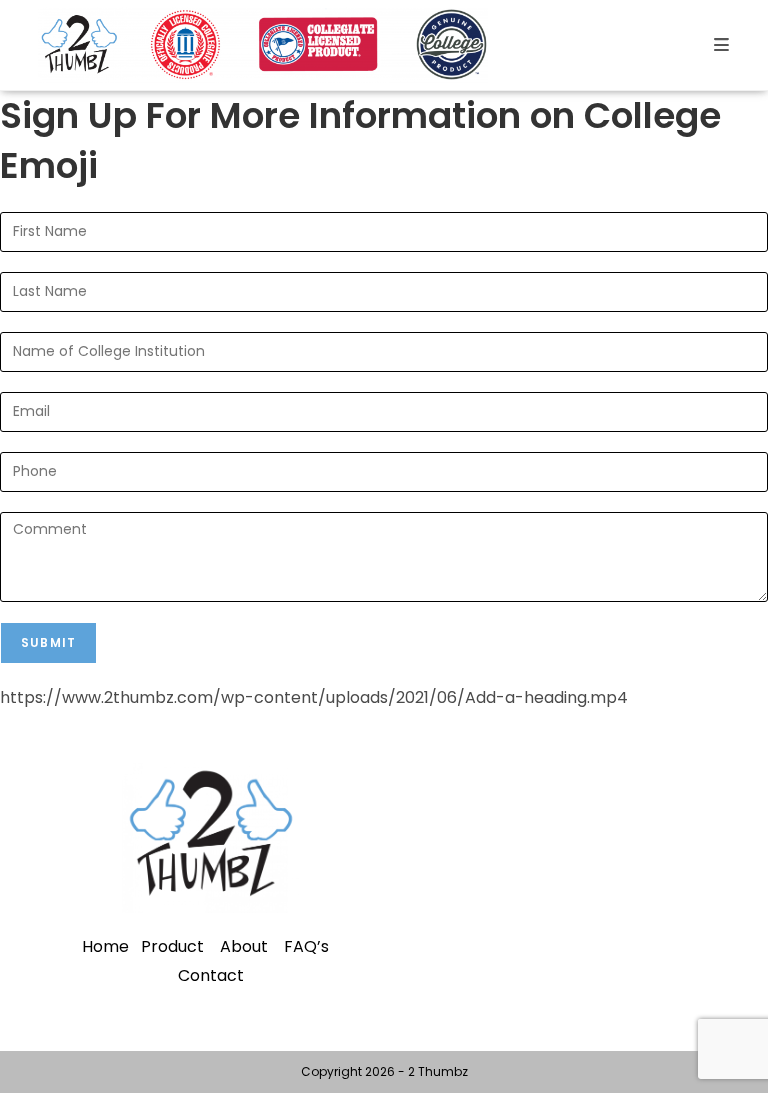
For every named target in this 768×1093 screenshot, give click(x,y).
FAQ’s (306, 946)
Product (172, 946)
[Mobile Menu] (722, 45)
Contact (211, 975)
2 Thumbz (438, 1071)
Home (105, 946)
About (244, 946)
